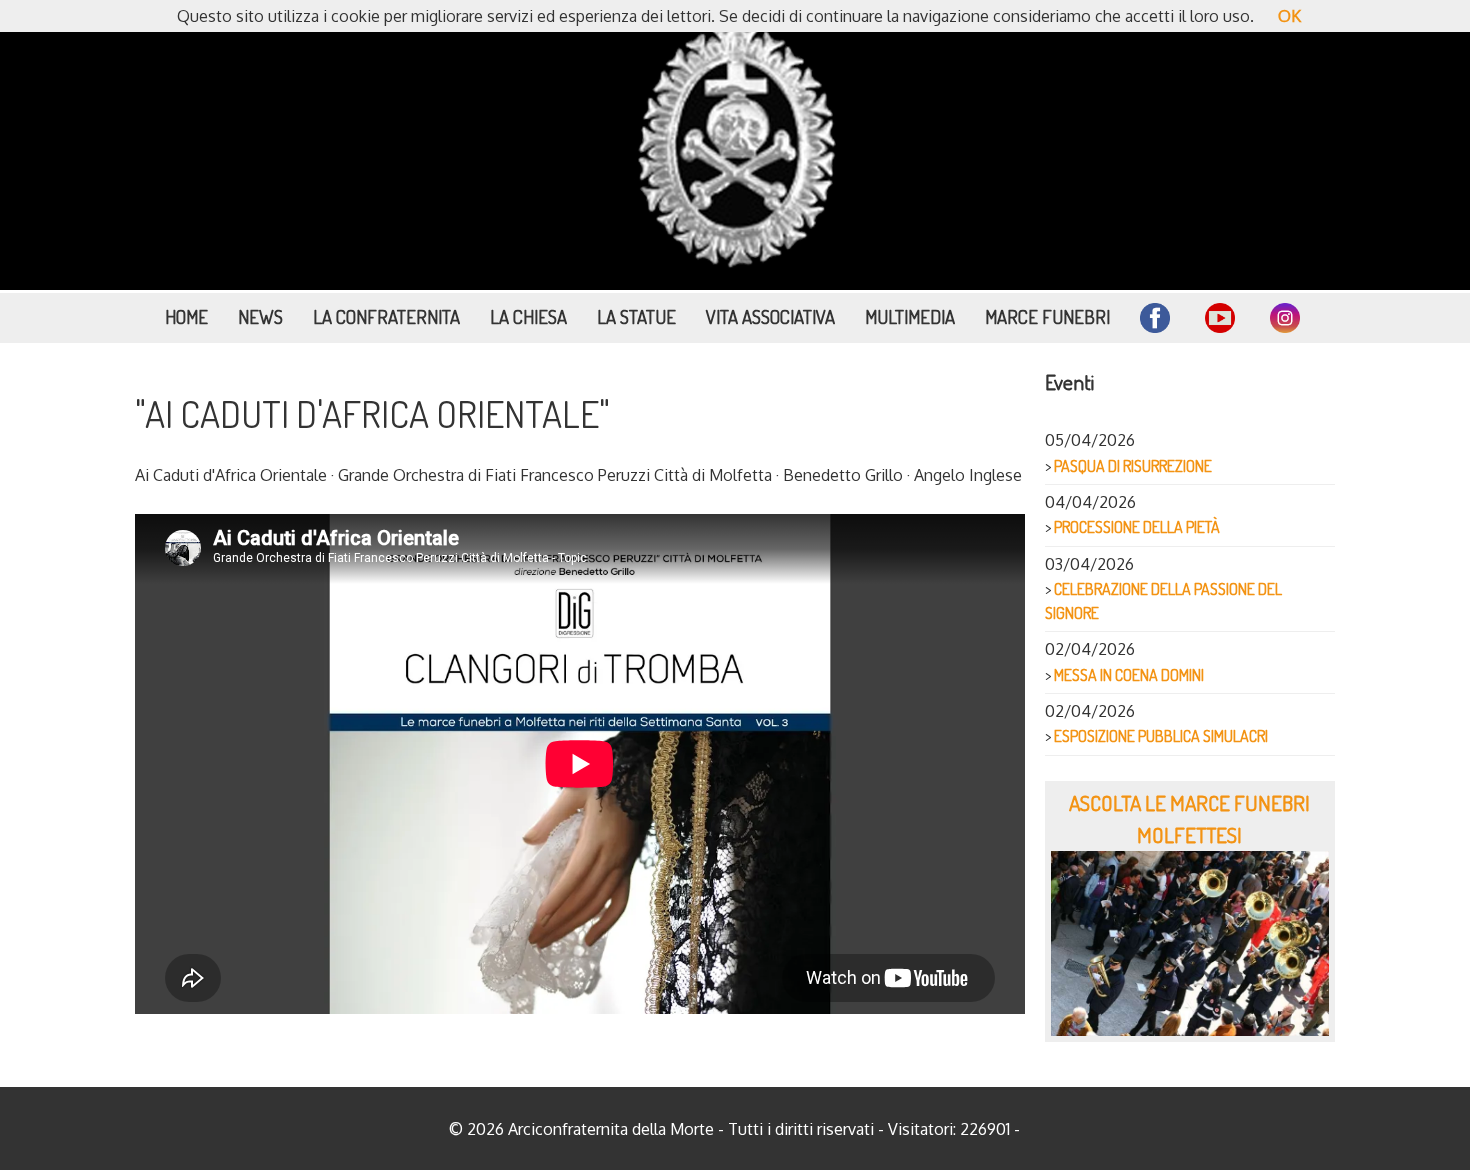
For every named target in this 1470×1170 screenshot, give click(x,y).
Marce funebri (1047, 316)
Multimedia (910, 316)
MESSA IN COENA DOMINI (1129, 675)
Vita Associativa (770, 316)
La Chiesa (528, 316)
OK (1289, 16)
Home (186, 316)
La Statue (636, 316)
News (260, 316)
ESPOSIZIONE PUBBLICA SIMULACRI (1161, 736)
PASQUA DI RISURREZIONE (1133, 466)
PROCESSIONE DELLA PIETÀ (1137, 527)
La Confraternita (386, 316)
